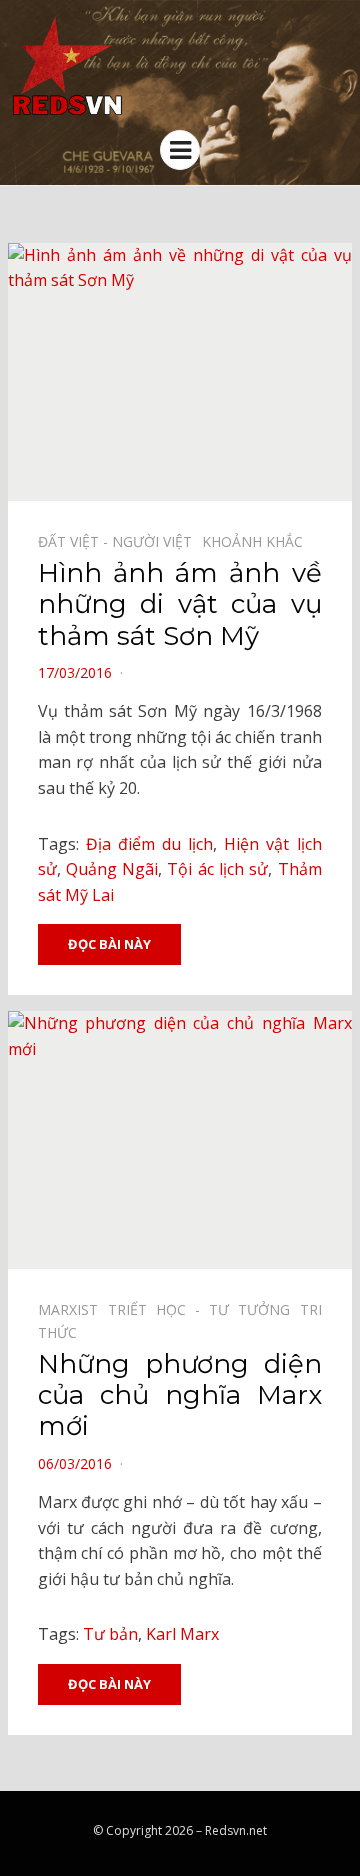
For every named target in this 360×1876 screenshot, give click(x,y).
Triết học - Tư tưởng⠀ (204, 1309)
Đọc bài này (109, 944)
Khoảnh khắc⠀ (257, 541)
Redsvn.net (236, 1830)
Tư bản (110, 1634)
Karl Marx (182, 1634)
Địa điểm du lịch (149, 844)
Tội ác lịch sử (217, 869)
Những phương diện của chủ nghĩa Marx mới (180, 1395)
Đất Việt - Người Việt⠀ (120, 541)
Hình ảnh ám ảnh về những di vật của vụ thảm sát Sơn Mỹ (180, 604)
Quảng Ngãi (112, 869)
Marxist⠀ (73, 1309)
